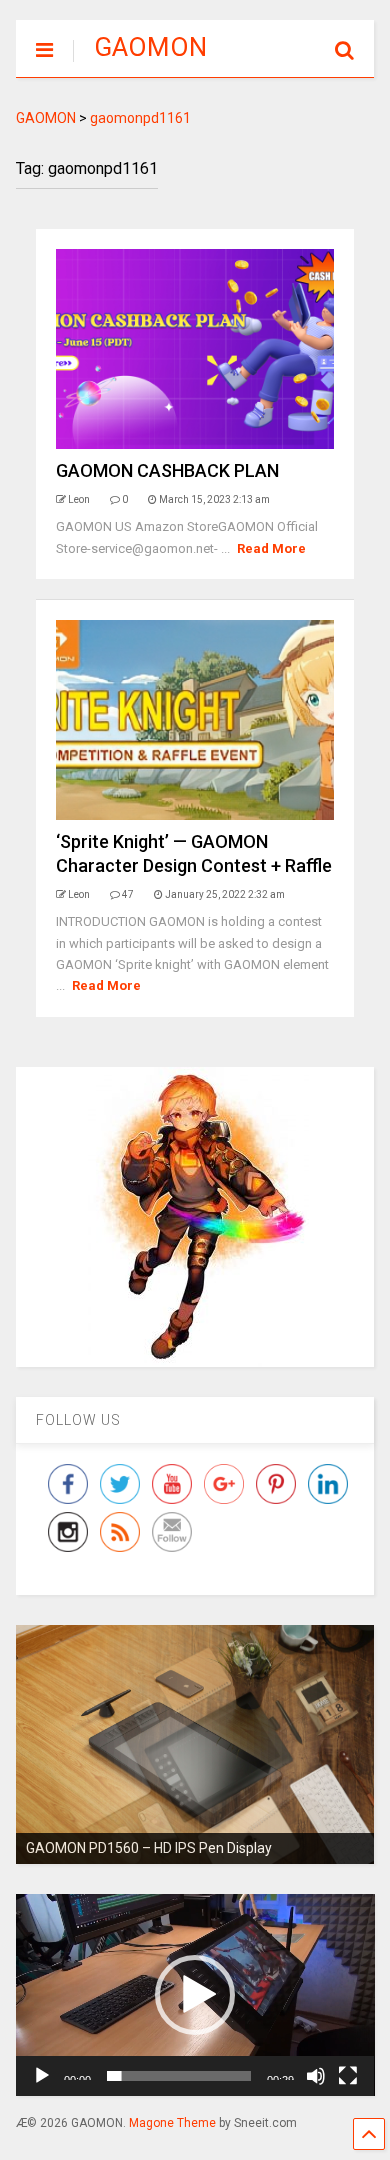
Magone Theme (172, 2123)
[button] (195, 1995)
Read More (271, 548)
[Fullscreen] (348, 2076)
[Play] (42, 2076)
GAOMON (150, 47)
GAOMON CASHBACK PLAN (167, 470)
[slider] (179, 2076)
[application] (195, 1995)
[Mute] (316, 2076)
